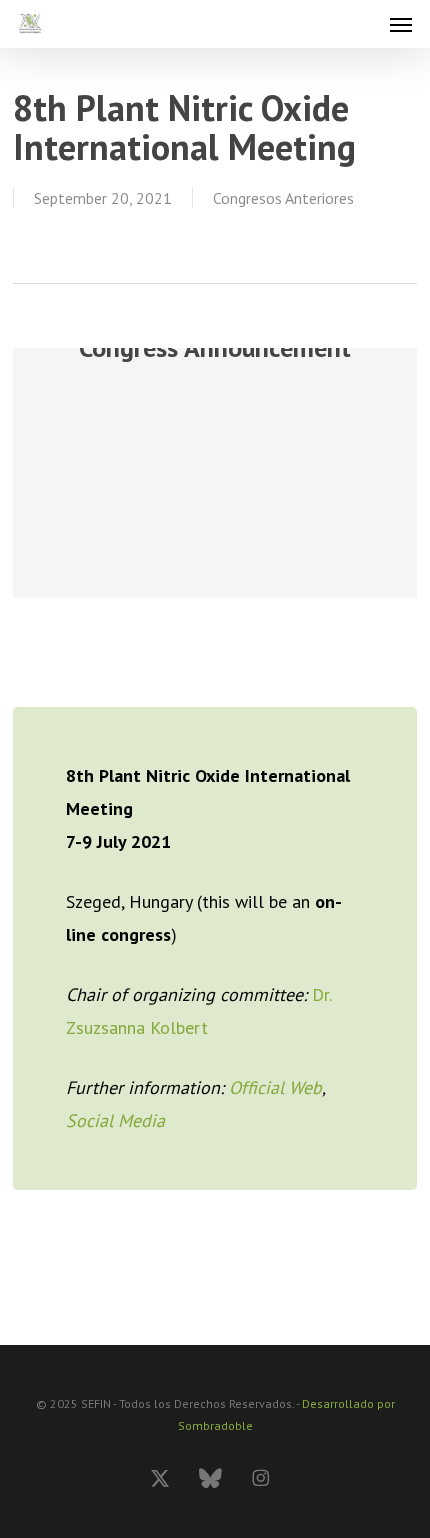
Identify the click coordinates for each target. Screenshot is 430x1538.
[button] (401, 24)
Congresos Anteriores (283, 198)
